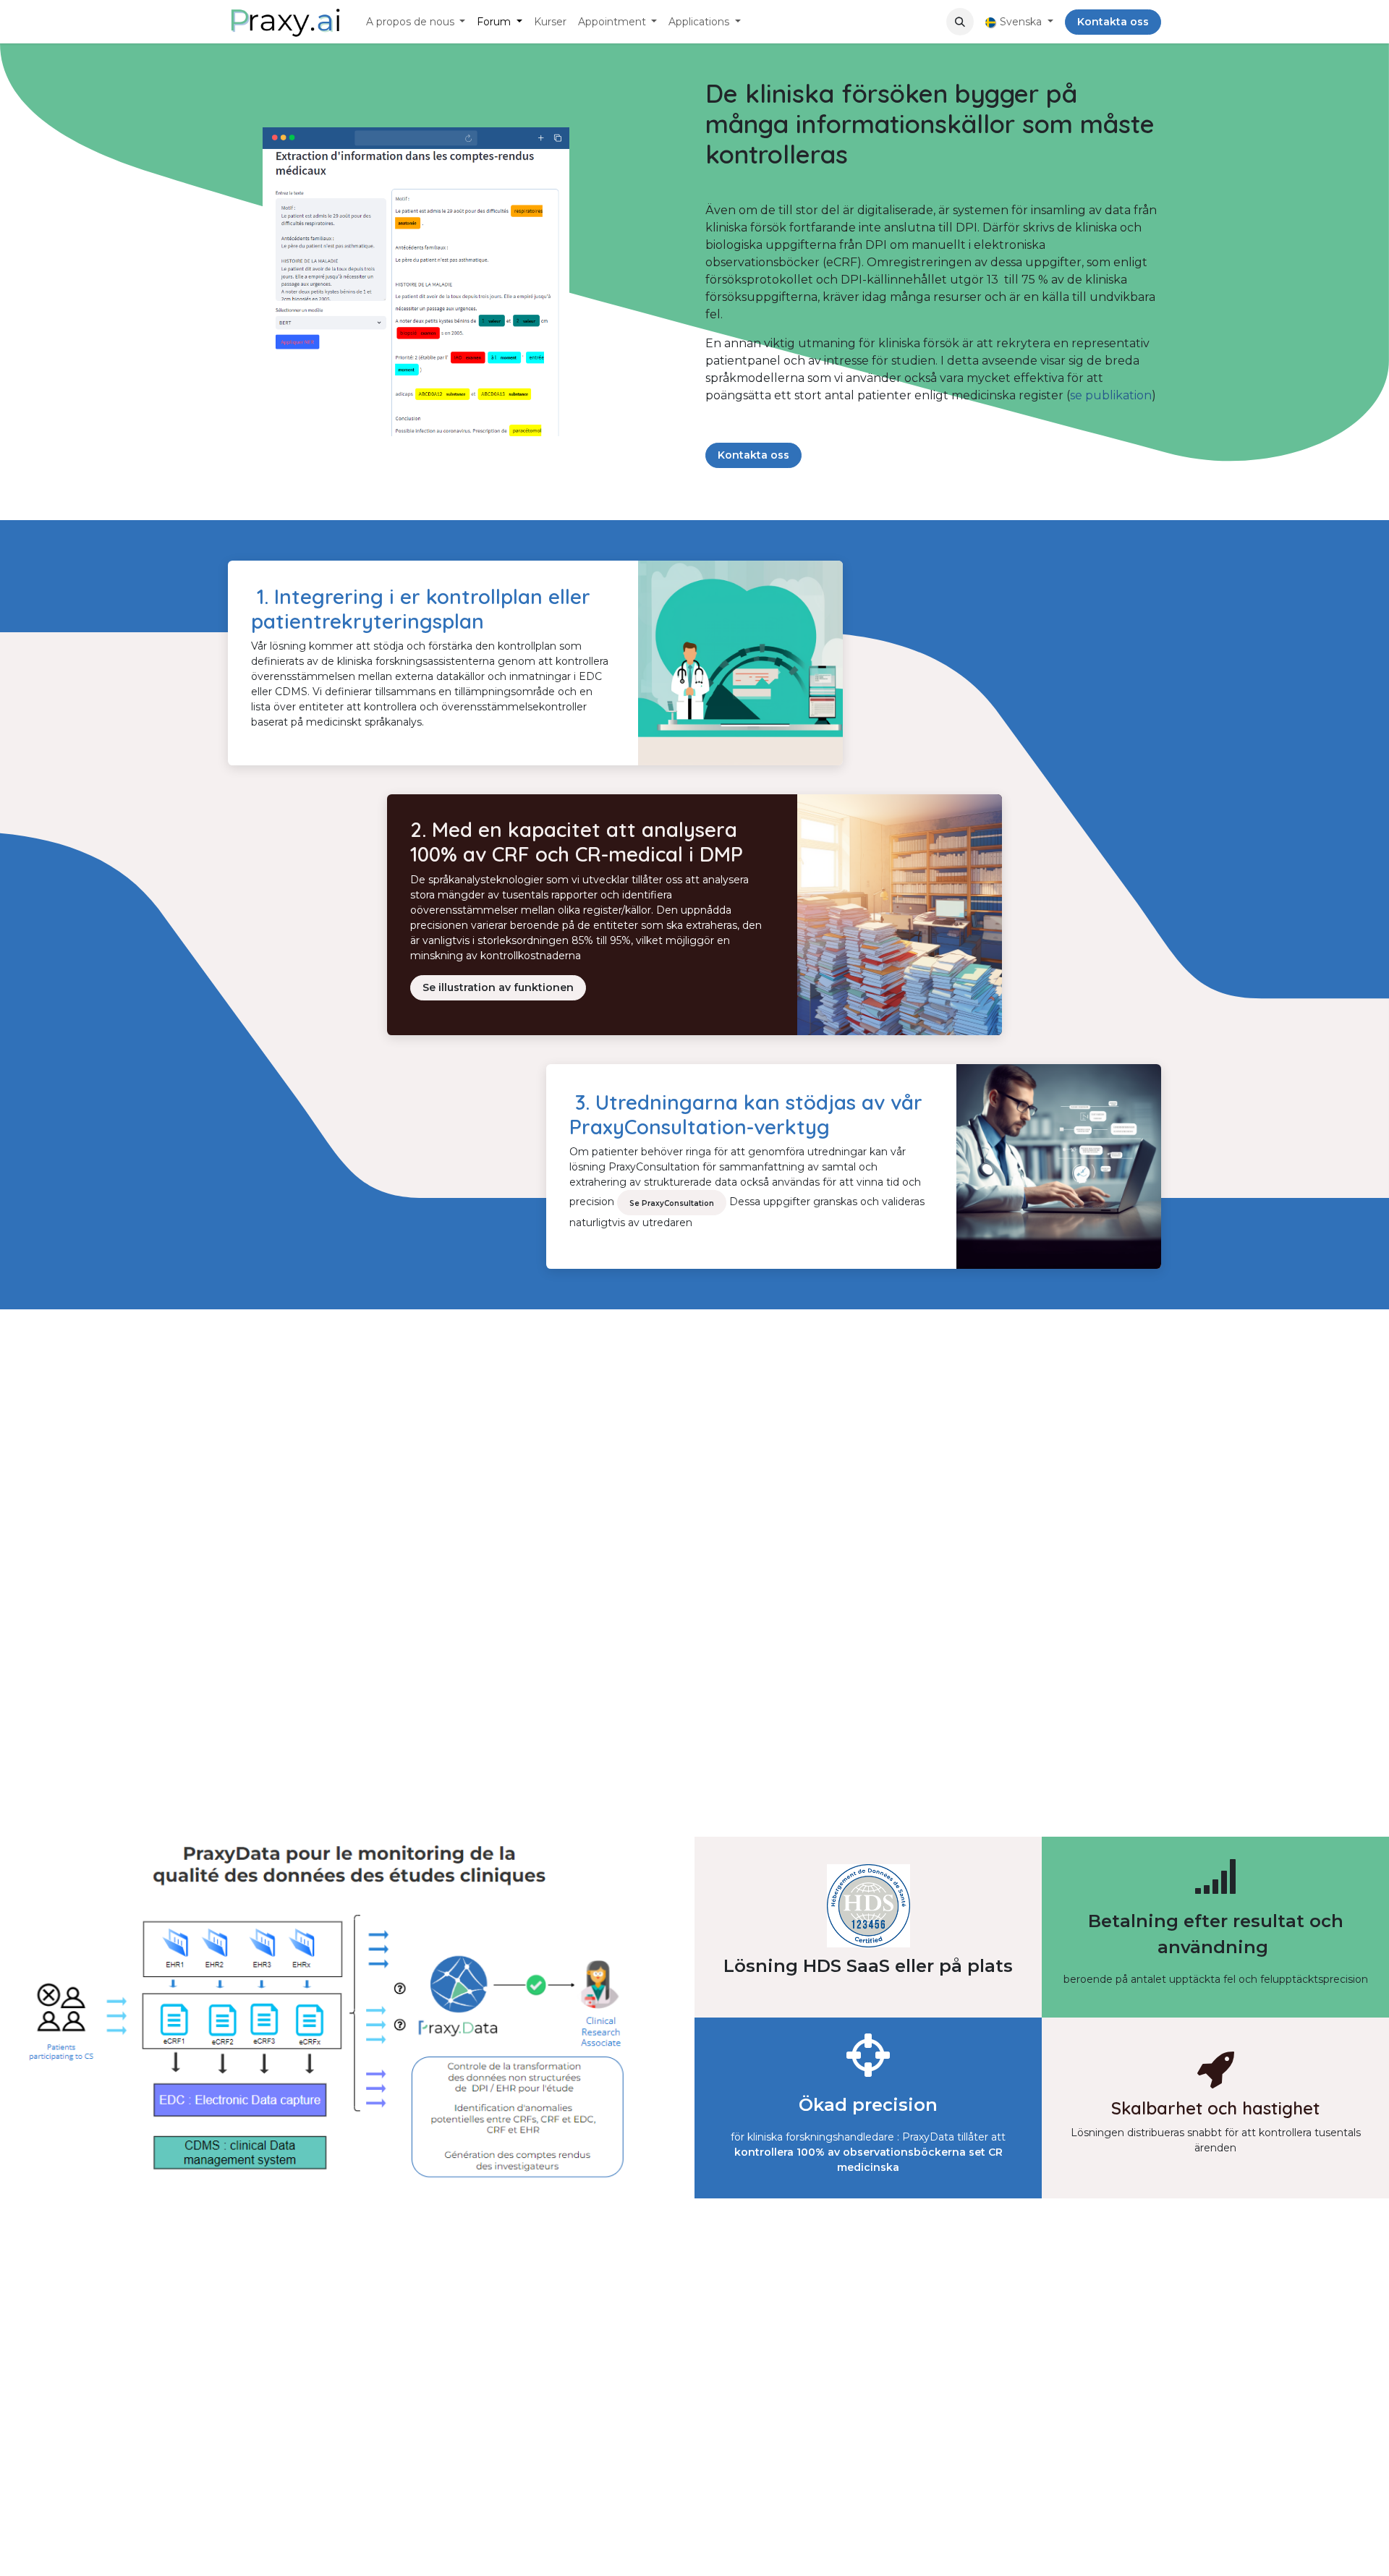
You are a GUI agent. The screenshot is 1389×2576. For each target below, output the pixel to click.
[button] (960, 22)
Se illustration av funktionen (498, 987)
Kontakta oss (1113, 22)
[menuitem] (416, 22)
